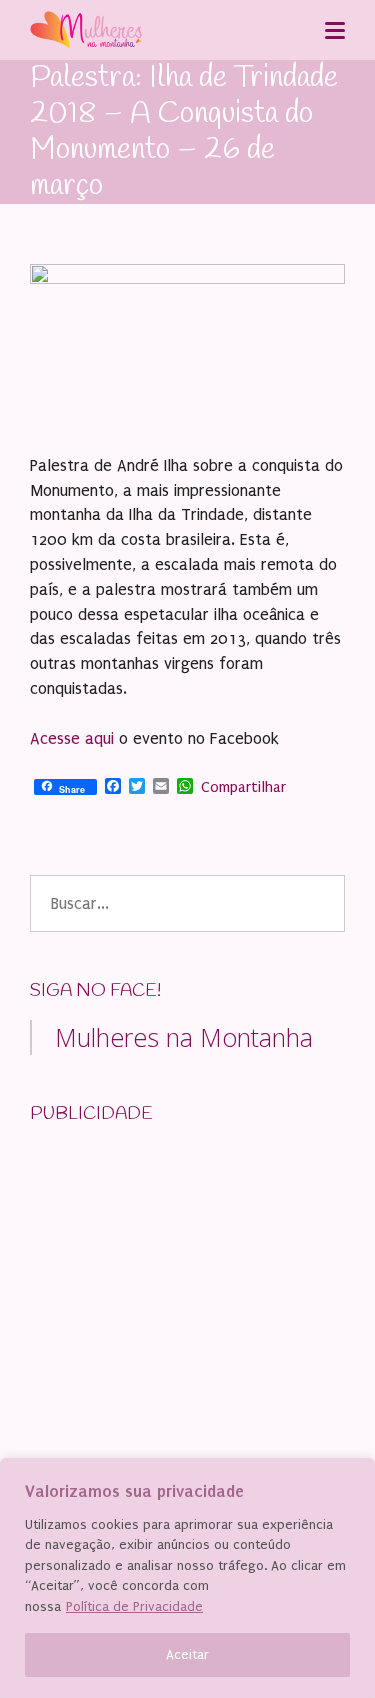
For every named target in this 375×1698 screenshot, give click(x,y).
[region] (187, 1578)
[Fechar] (354, 1475)
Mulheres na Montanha (184, 1037)
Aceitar (187, 1654)
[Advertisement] (180, 1268)
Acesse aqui (72, 738)
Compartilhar (243, 787)
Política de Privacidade (134, 1606)
